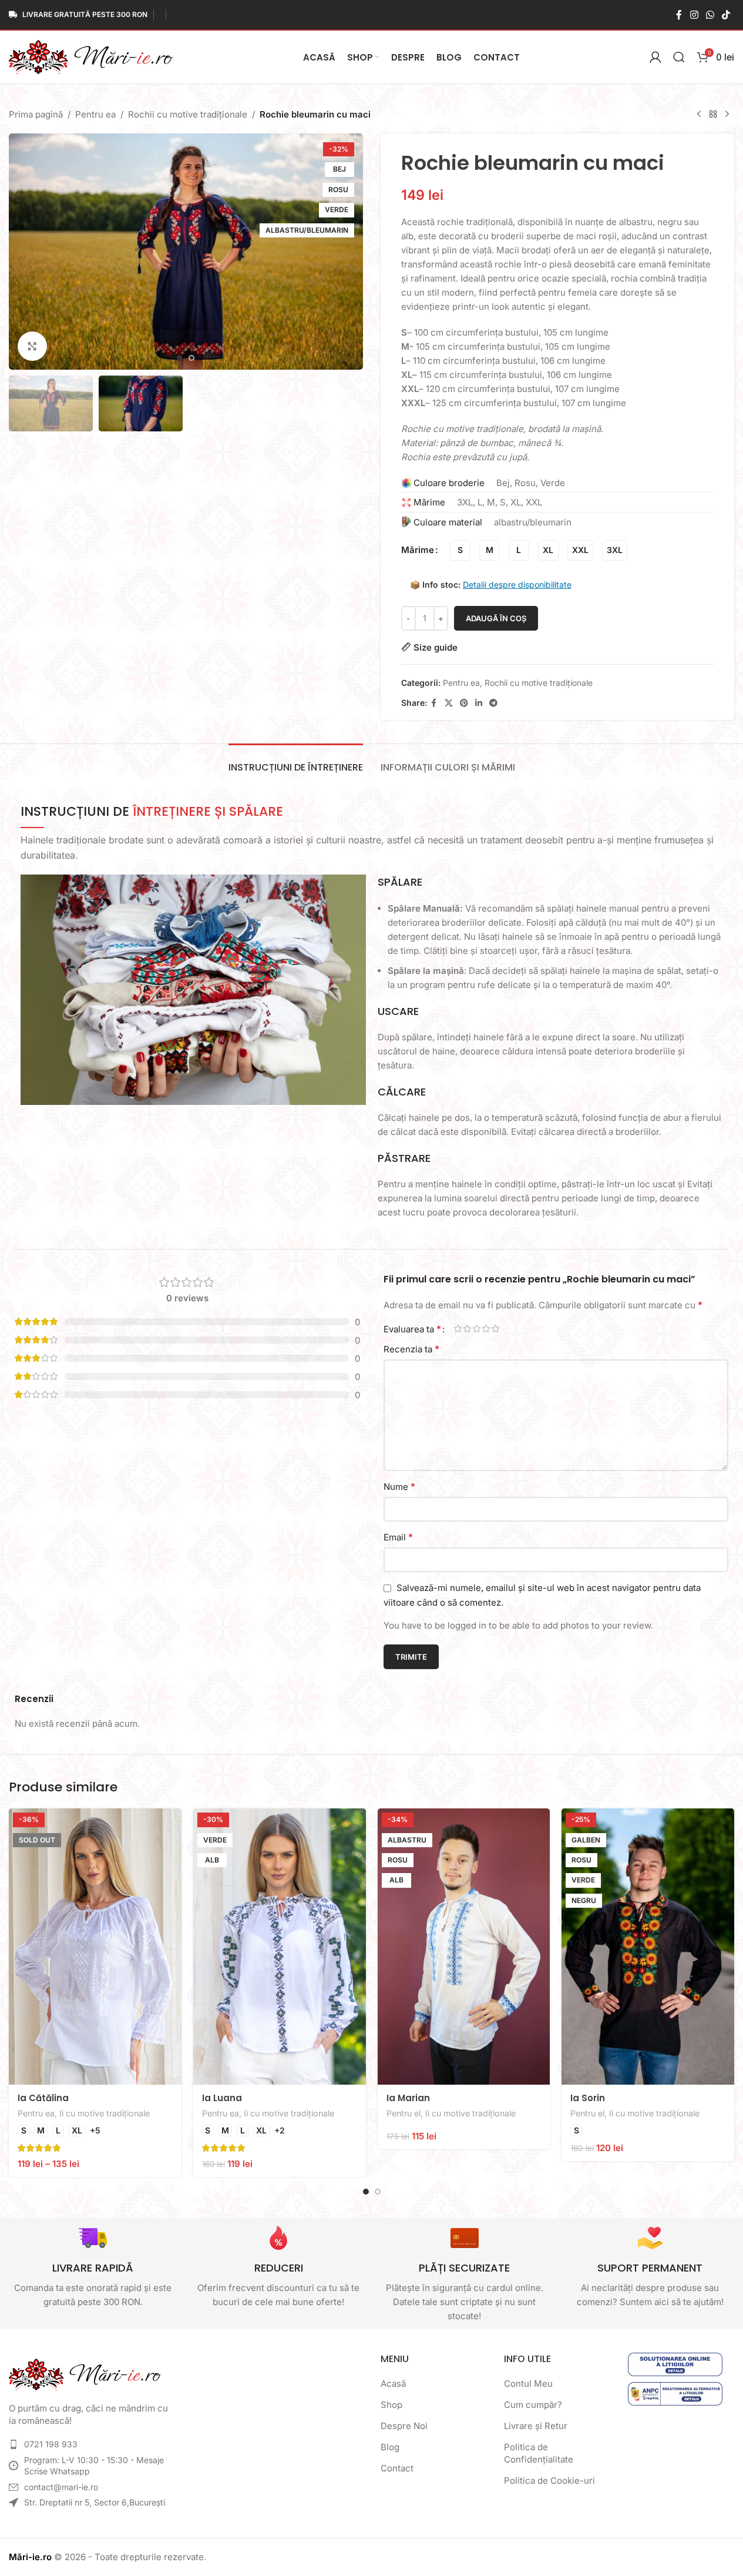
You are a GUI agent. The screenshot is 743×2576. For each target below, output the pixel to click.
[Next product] (727, 115)
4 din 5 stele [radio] (486, 1329)
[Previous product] (699, 115)
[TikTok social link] (726, 15)
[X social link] (449, 703)
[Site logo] (91, 56)
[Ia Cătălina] (95, 1947)
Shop (391, 2405)
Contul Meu (528, 2384)
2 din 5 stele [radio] (468, 1329)
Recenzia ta (411, 1349)
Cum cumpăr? (533, 2405)
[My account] (655, 57)
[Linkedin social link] (479, 703)
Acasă (393, 2384)
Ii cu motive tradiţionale (105, 2113)
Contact (397, 2468)
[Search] (679, 57)
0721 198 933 (51, 2444)
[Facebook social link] (679, 15)
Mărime (418, 550)
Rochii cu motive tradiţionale (188, 114)
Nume (399, 1486)
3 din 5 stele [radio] (477, 1329)
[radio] (460, 550)
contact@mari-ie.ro (61, 2487)
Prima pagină (36, 114)
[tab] (296, 761)
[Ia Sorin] (648, 1947)
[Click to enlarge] (32, 346)
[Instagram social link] (694, 15)
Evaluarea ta (412, 1329)
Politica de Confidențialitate (539, 2453)
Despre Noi (404, 2426)
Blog (390, 2447)
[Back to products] (713, 115)
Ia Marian (408, 2098)
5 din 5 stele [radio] (496, 1329)
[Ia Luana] (280, 1947)
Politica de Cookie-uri (549, 2480)
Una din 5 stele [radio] (458, 1329)
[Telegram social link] (493, 703)
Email (398, 1537)
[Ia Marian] (464, 1947)
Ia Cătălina (43, 2098)
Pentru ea (95, 114)
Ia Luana (222, 2098)
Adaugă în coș (496, 618)
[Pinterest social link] (464, 703)
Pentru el (404, 2113)
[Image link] (85, 2374)
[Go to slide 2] (191, 358)
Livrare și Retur (536, 2426)
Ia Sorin (588, 2098)
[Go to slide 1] (180, 358)
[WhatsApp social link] (710, 15)
